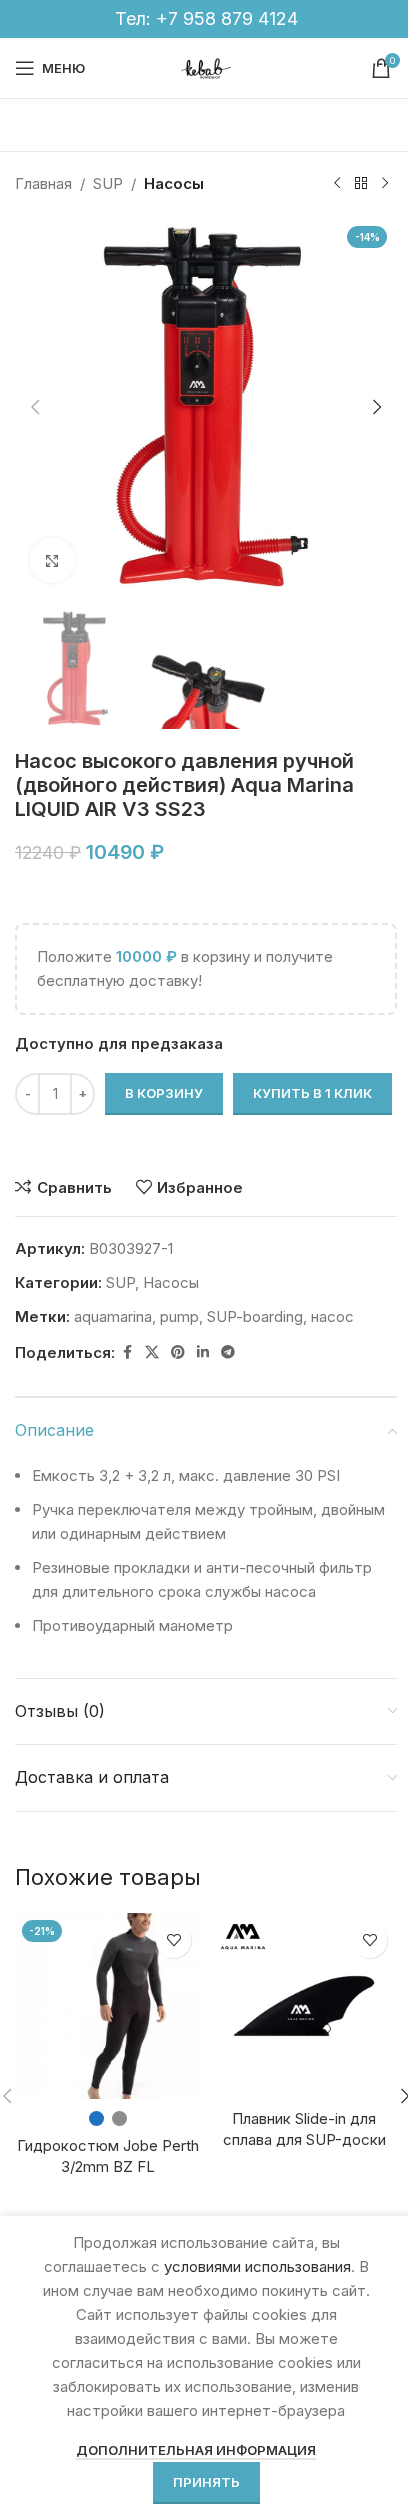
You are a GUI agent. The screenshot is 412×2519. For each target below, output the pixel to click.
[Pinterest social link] (178, 1352)
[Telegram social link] (228, 1352)
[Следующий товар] (385, 184)
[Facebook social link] (127, 1352)
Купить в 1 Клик (312, 1093)
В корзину (164, 1093)
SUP (108, 183)
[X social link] (152, 1352)
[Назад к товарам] (361, 184)
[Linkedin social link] (203, 1352)
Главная (43, 183)
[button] (35, 407)
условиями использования (257, 2266)
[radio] (96, 2118)
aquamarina (113, 1316)
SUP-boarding (255, 1316)
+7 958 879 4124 (227, 18)
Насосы (174, 183)
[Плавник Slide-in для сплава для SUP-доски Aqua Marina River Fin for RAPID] (304, 2006)
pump (179, 1316)
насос (332, 1316)
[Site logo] (206, 66)
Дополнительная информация (196, 2450)
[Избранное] (173, 1940)
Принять (206, 2482)
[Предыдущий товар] (337, 184)
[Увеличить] (52, 560)
